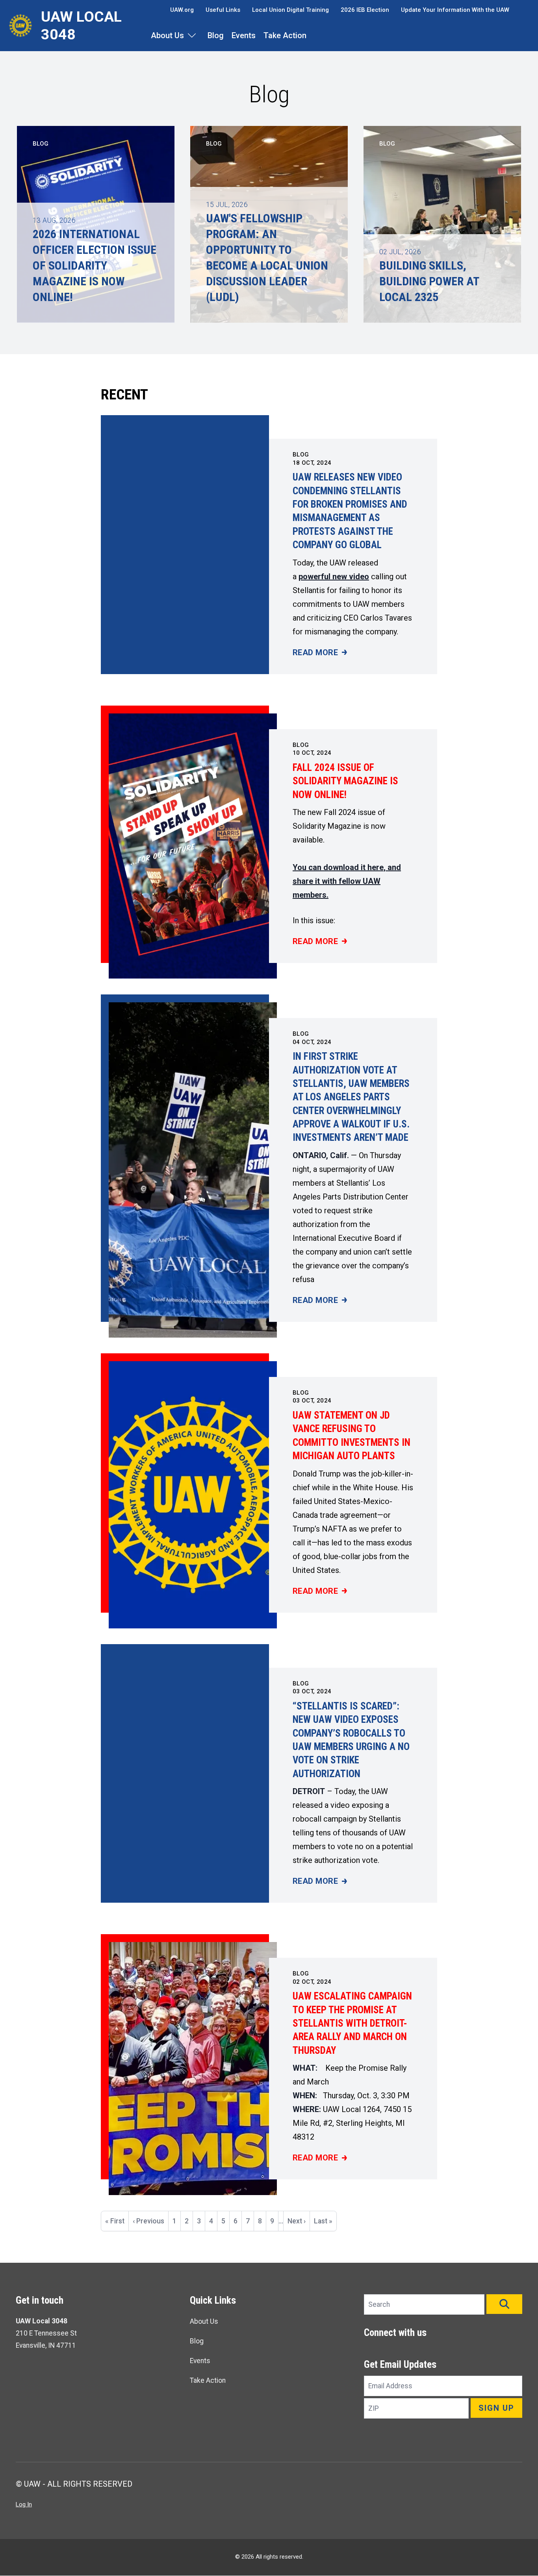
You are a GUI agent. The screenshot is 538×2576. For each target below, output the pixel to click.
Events (244, 35)
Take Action (285, 35)
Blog (216, 35)
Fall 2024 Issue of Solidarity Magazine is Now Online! (345, 781)
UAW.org (182, 10)
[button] (504, 2304)
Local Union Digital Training (290, 10)
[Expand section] (192, 35)
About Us (167, 35)
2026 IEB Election (365, 10)
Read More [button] (320, 653)
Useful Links (223, 10)
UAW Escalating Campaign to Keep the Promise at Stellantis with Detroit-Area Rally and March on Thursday (352, 2023)
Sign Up (496, 2408)
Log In (24, 2504)
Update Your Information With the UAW (455, 10)
